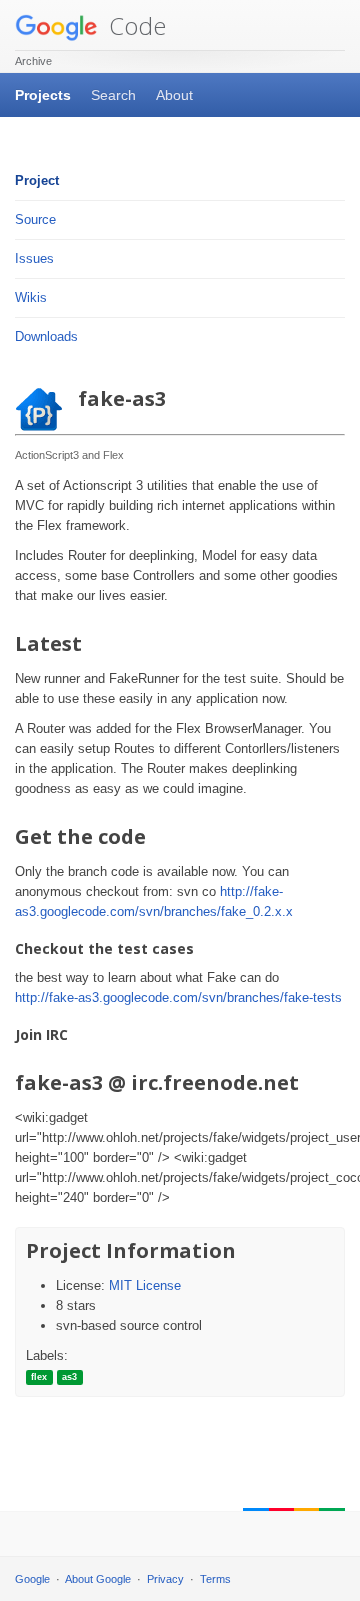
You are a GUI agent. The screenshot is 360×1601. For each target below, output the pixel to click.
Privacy (165, 1579)
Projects (43, 95)
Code (134, 25)
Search (113, 95)
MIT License (145, 1285)
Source (35, 219)
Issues (34, 258)
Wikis (31, 297)
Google (32, 1579)
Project (37, 180)
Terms (215, 1579)
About (174, 95)
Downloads (46, 336)
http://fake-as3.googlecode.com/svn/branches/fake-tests (178, 997)
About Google (98, 1579)
